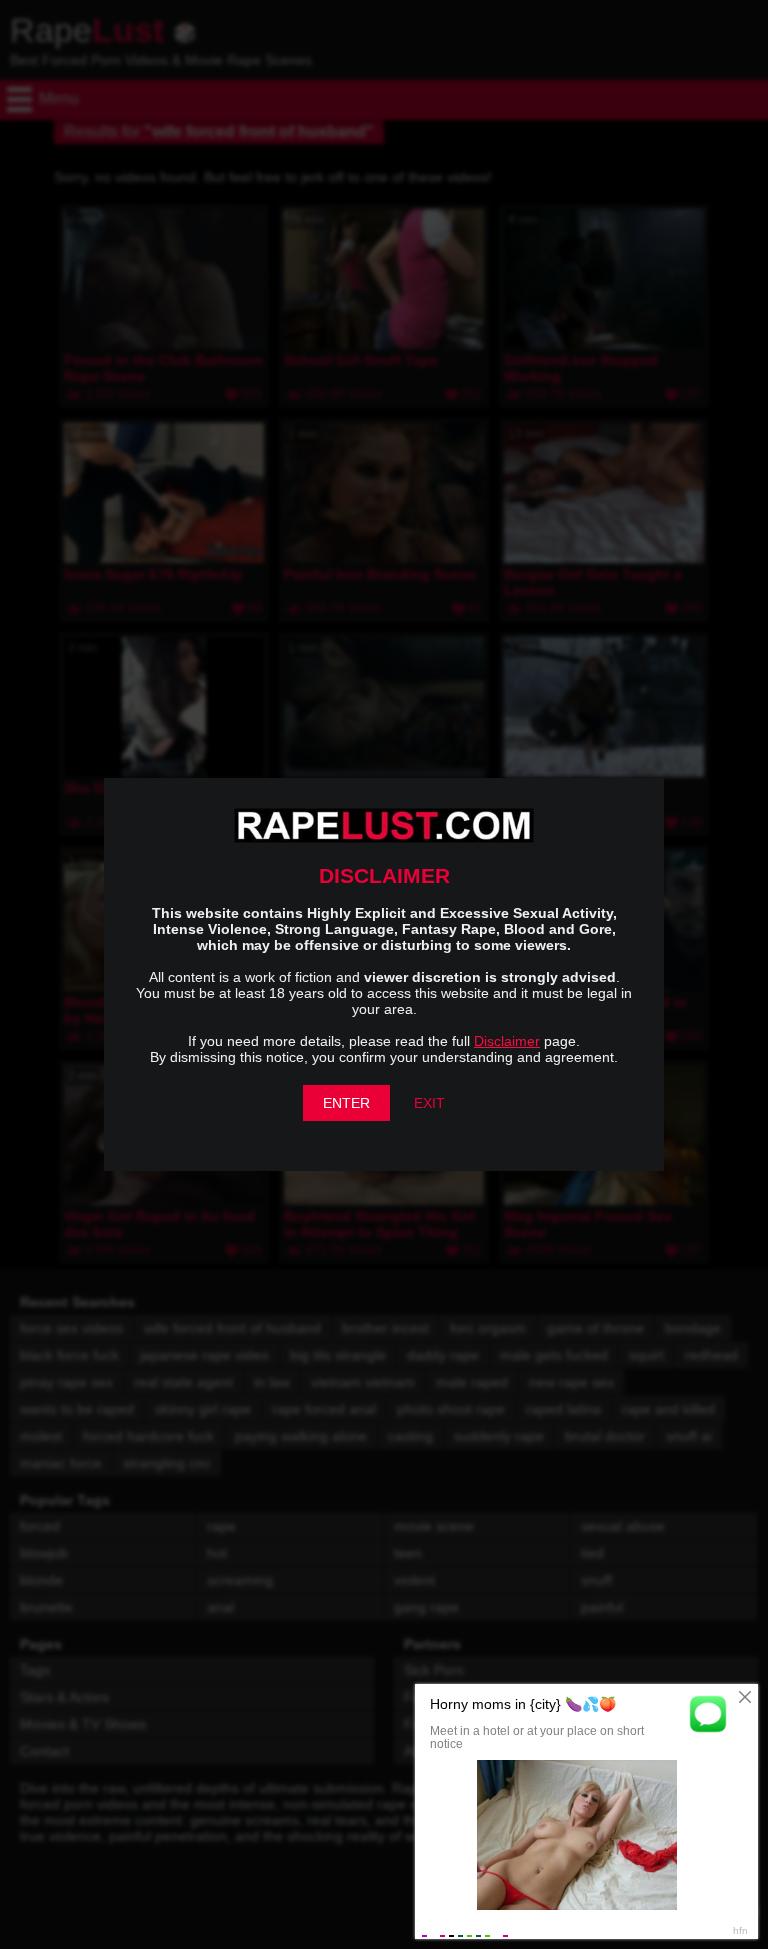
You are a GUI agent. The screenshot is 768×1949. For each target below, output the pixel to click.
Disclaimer (507, 1041)
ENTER (346, 1103)
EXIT (429, 1103)
